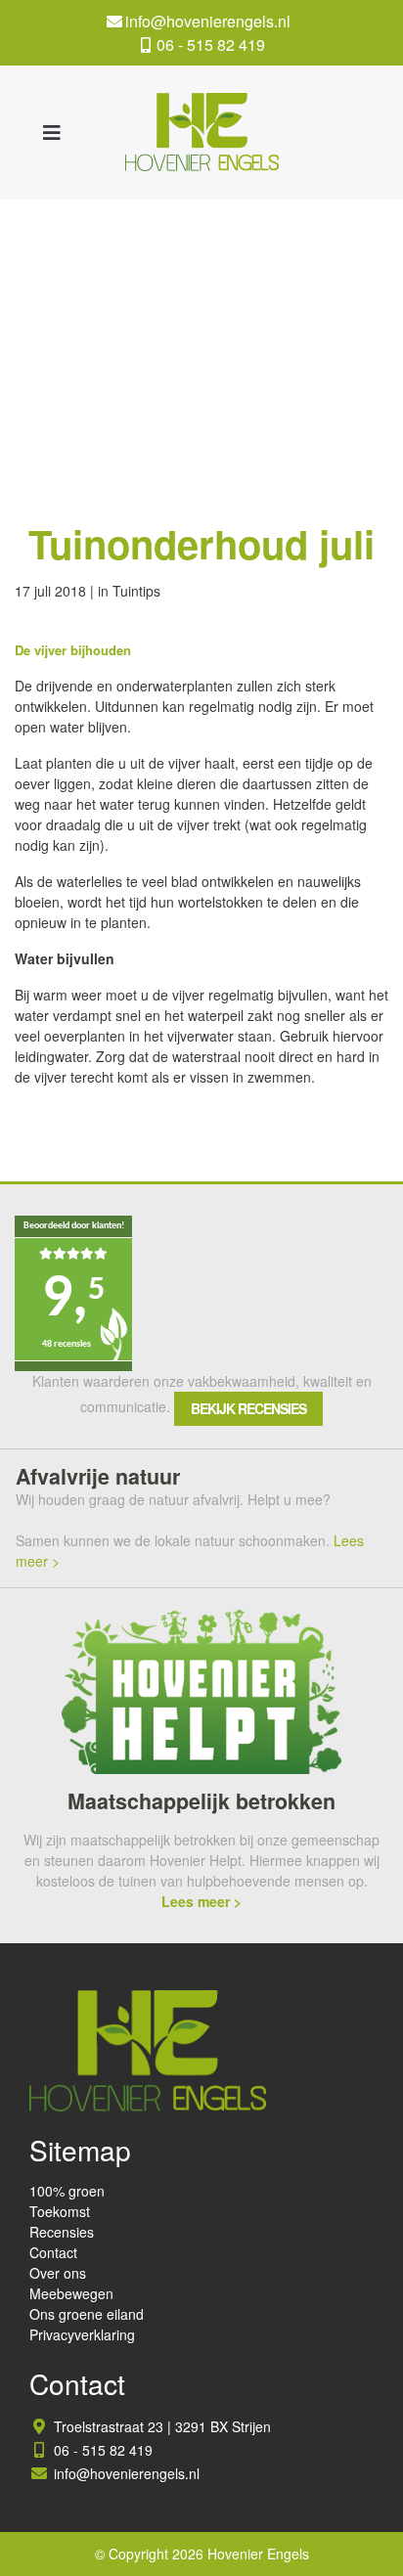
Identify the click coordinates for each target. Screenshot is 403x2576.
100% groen (67, 2191)
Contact (53, 2252)
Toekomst (60, 2211)
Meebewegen (71, 2293)
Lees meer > (201, 1901)
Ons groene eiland (87, 2314)
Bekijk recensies (248, 1408)
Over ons (58, 2273)
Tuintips (136, 591)
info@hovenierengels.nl (208, 21)
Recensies (62, 2232)
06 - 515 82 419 (211, 44)
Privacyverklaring (82, 2334)
